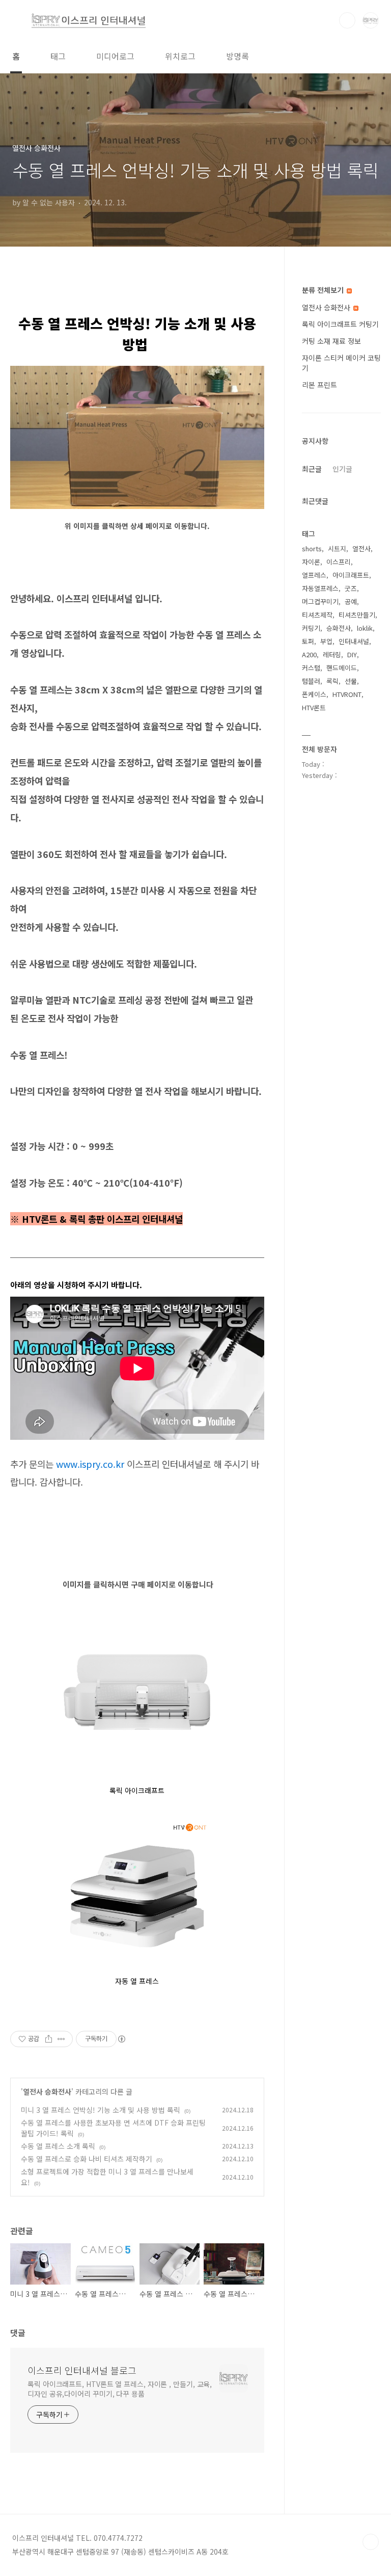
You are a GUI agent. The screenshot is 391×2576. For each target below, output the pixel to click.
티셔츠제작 (317, 615)
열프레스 (314, 575)
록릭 (332, 681)
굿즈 (351, 588)
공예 (351, 601)
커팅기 (311, 628)
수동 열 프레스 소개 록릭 (58, 2146)
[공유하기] (49, 2039)
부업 (326, 641)
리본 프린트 (319, 385)
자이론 (311, 562)
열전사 (361, 548)
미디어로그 (115, 56)
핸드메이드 (342, 668)
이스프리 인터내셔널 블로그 (82, 2370)
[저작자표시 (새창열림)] (121, 2039)
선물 (351, 681)
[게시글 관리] (61, 2039)
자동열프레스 (320, 588)
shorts (312, 548)
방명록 (238, 56)
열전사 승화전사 (47, 2091)
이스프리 (339, 562)
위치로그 (180, 56)
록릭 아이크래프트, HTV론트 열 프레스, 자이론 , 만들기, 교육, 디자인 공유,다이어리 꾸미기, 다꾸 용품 (120, 2389)
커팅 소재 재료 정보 (331, 341)
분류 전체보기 (324, 290)
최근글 (312, 469)
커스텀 (311, 668)
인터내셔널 (354, 641)
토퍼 (308, 641)
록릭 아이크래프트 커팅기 (340, 324)
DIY (352, 654)
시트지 (337, 548)
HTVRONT (347, 694)
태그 (58, 56)
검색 (347, 20)
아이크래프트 (351, 575)
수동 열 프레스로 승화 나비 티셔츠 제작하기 (87, 2159)
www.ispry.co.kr (90, 1464)
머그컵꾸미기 (320, 601)
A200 (309, 654)
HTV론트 (314, 707)
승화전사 (339, 628)
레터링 (332, 654)
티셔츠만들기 (357, 615)
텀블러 (311, 681)
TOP (371, 2542)
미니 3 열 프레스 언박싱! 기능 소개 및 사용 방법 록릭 (101, 2110)
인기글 (342, 469)
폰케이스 (314, 694)
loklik (365, 628)
